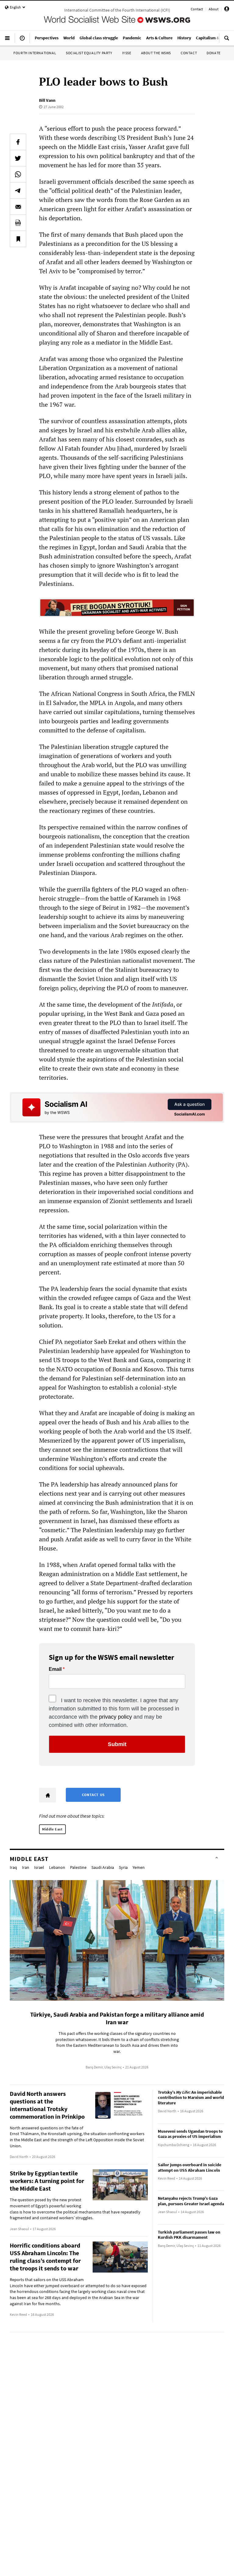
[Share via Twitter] (18, 158)
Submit (117, 1744)
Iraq (13, 1867)
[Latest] (22, 41)
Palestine (78, 1867)
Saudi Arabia (103, 1867)
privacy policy (115, 1717)
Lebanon (57, 1867)
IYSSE (127, 53)
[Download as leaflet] (18, 223)
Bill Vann (47, 100)
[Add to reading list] (18, 239)
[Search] (227, 41)
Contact (197, 9)
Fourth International (35, 53)
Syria (123, 1867)
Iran (26, 1867)
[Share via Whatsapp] (18, 174)
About (214, 9)
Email (55, 1669)
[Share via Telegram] (18, 190)
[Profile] (227, 10)
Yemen (139, 1867)
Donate (214, 53)
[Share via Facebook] (18, 142)
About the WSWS (156, 53)
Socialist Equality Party (89, 53)
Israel (39, 1867)
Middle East (52, 1829)
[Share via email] (18, 207)
